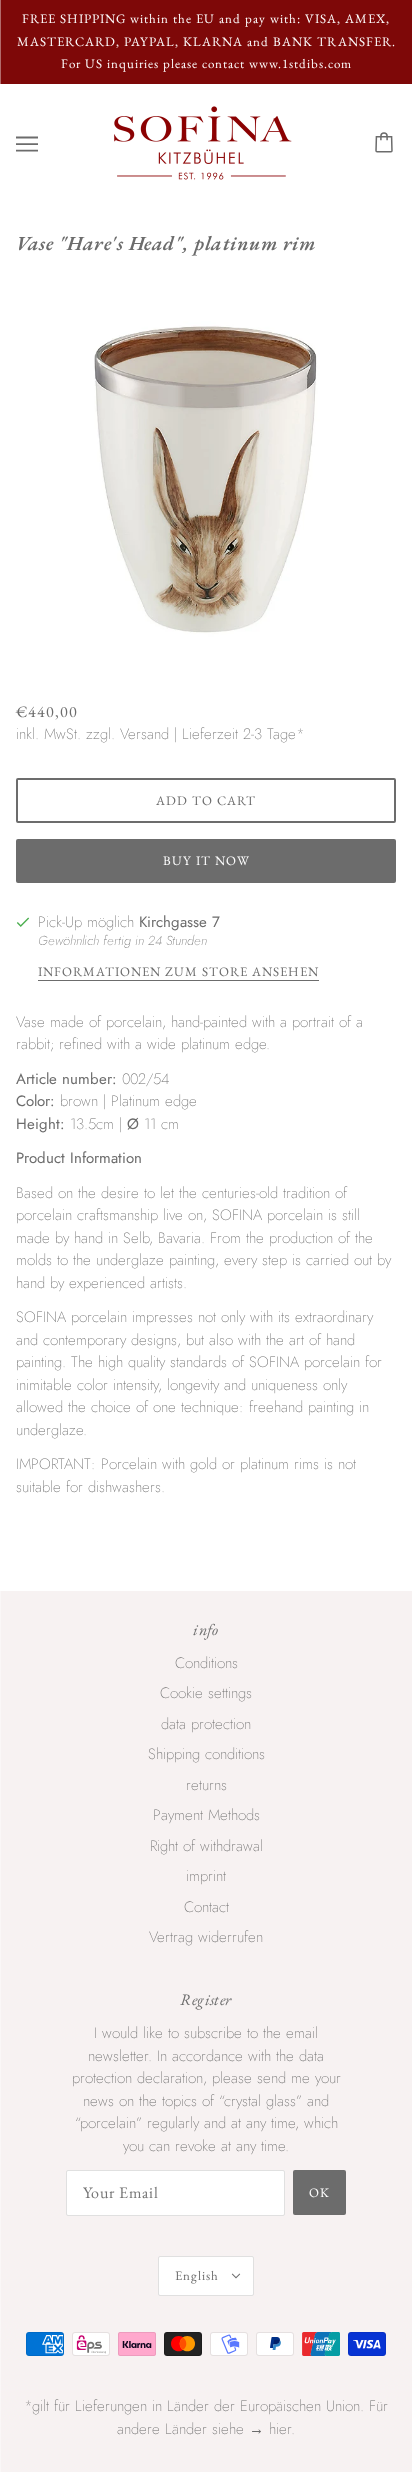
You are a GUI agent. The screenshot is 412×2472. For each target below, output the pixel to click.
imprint (206, 1876)
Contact (206, 1907)
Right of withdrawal (206, 1846)
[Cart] (387, 144)
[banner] (202, 142)
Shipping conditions (206, 1754)
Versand (144, 734)
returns (206, 1785)
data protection (206, 1724)
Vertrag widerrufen (206, 1937)
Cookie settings (206, 1693)
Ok (319, 2192)
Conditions (206, 1663)
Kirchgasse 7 (179, 922)
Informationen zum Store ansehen (178, 972)
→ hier (270, 2429)
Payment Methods (206, 1815)
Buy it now (206, 860)
